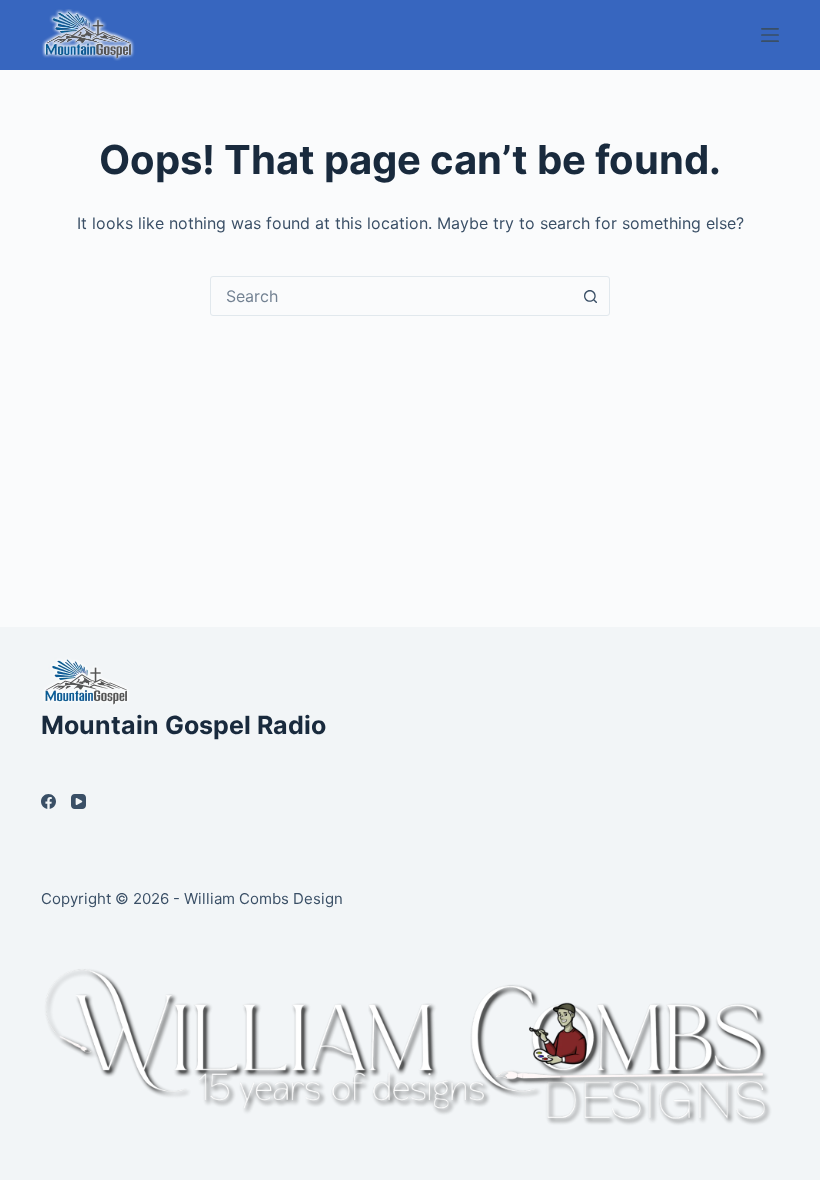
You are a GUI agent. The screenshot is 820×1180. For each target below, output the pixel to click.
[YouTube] (78, 801)
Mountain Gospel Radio (183, 725)
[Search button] (590, 296)
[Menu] (770, 35)
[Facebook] (48, 801)
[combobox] (391, 296)
